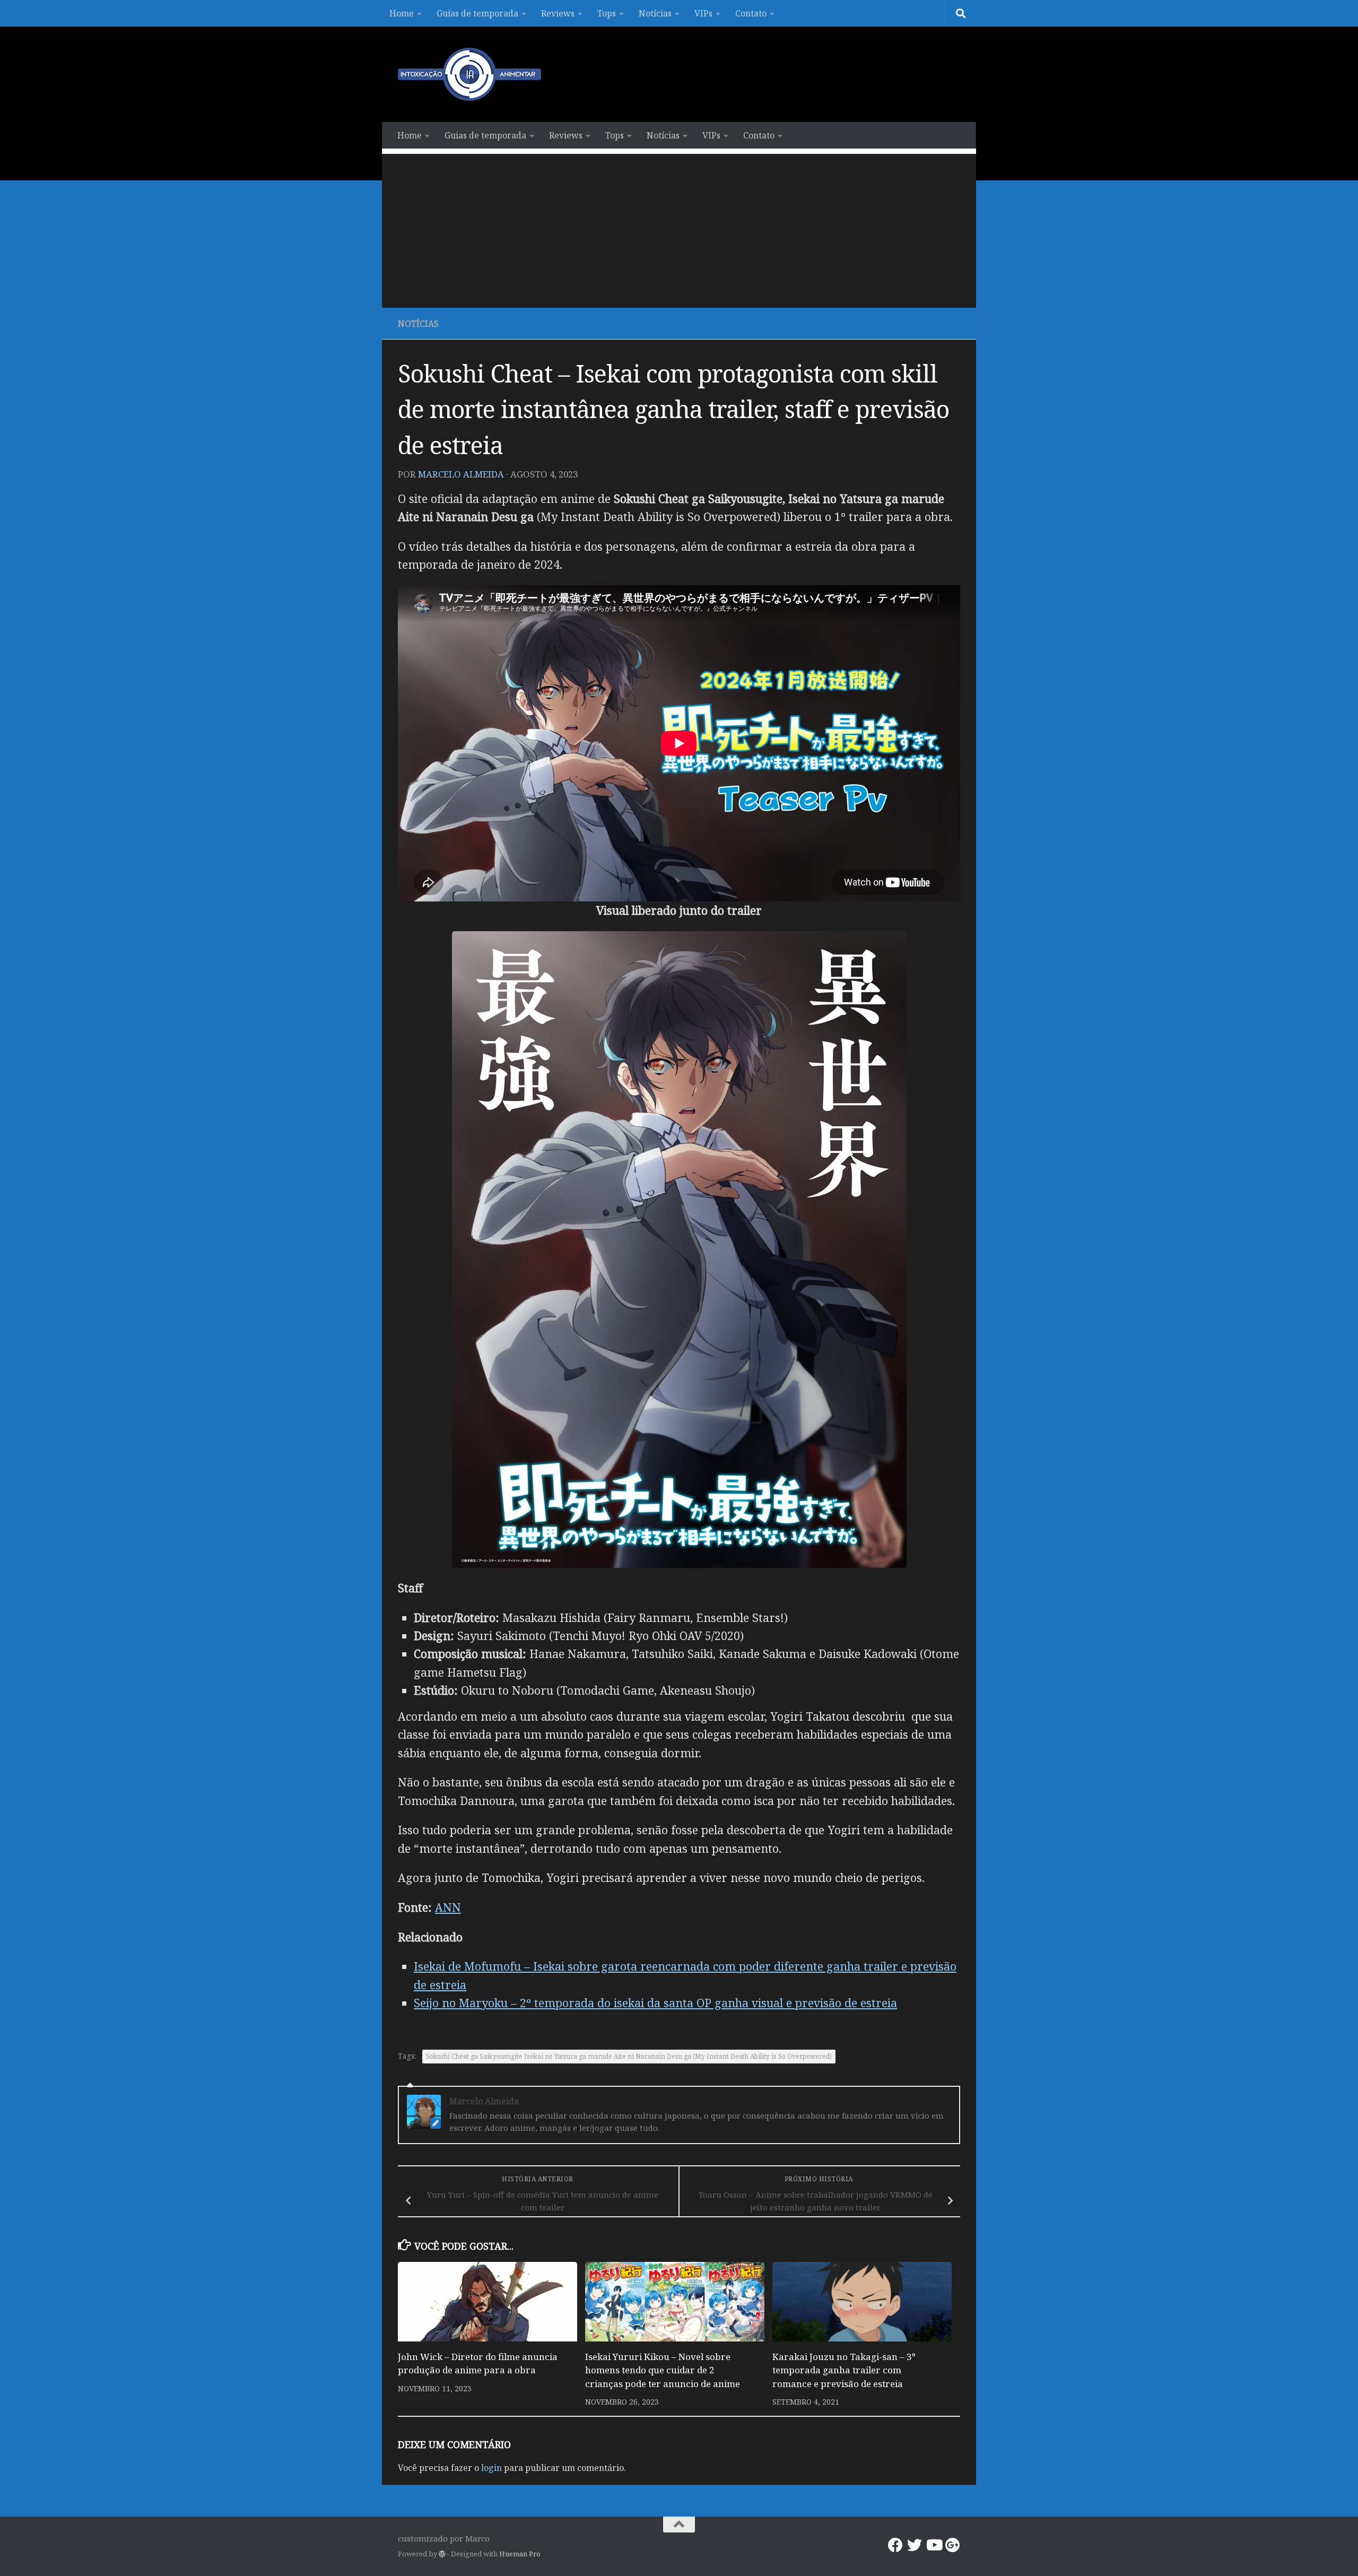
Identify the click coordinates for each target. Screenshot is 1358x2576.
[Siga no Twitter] (915, 2545)
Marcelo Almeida (461, 474)
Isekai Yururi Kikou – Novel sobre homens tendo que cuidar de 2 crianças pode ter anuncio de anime (663, 2370)
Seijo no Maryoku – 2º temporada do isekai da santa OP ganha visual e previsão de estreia (655, 2003)
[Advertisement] (679, 228)
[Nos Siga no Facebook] (895, 2545)
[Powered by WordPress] (442, 2554)
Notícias (655, 13)
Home (402, 13)
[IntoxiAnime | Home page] (469, 74)
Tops (607, 13)
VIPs (703, 13)
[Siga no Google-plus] (953, 2545)
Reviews (558, 13)
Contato (751, 13)
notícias (418, 324)
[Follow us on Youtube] (934, 2545)
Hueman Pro (520, 2554)
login (491, 2468)
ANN (448, 1907)
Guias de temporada (477, 13)
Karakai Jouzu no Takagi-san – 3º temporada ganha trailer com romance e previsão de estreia (844, 2370)
